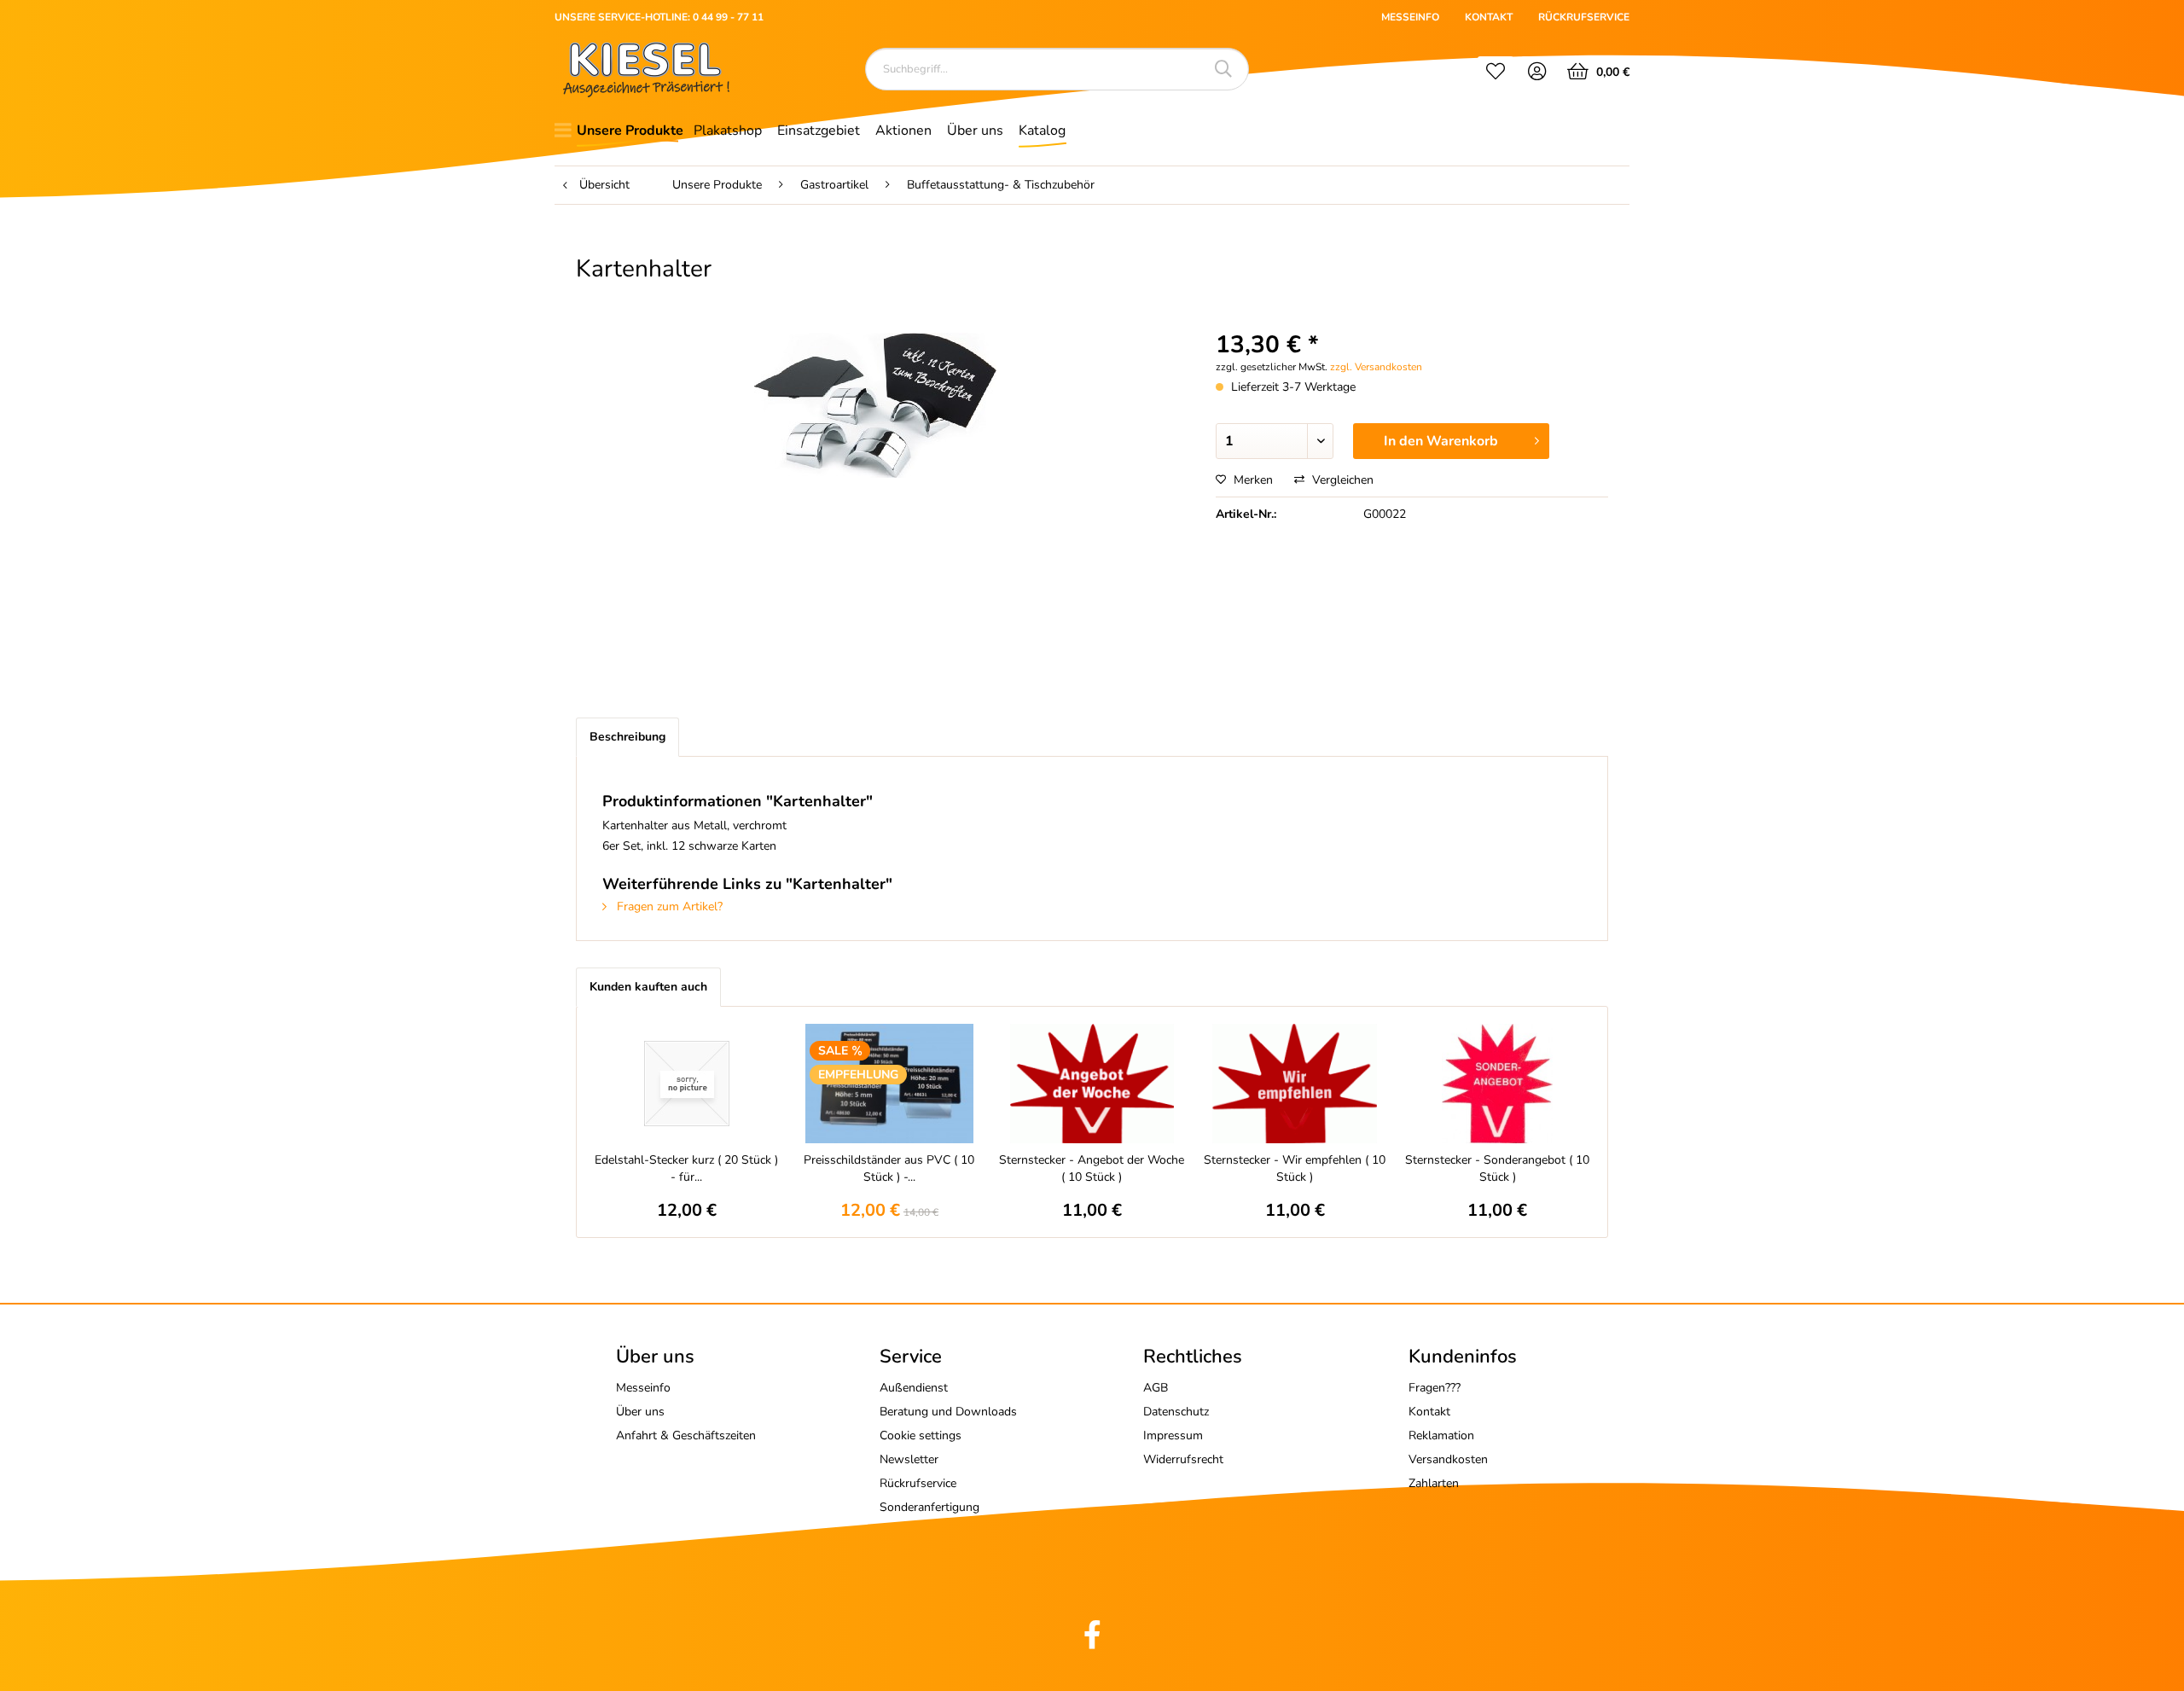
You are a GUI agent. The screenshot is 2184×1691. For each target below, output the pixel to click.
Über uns (640, 1412)
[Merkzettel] (1496, 73)
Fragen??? (1435, 1388)
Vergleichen (1341, 480)
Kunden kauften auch (648, 987)
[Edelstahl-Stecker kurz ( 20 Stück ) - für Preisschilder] (687, 1084)
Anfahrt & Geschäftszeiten (686, 1435)
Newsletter (909, 1459)
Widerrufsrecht (1183, 1459)
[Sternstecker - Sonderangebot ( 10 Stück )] (1497, 1084)
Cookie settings (921, 1435)
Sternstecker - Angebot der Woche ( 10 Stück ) (1092, 1168)
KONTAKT (1489, 17)
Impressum (1173, 1435)
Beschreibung (627, 737)
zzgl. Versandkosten (1376, 367)
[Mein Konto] (1538, 73)
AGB (1156, 1388)
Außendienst (914, 1388)
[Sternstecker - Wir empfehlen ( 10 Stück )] (1295, 1084)
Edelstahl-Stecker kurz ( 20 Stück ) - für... (686, 1168)
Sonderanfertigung (929, 1507)
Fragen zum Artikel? (668, 907)
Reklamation (1441, 1435)
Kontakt (1429, 1412)
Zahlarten (1434, 1483)
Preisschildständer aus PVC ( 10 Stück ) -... (889, 1168)
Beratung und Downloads (948, 1412)
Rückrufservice (918, 1483)
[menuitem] (1496, 73)
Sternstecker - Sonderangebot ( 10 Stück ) (1497, 1168)
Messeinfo (643, 1388)
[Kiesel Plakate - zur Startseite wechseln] (646, 70)
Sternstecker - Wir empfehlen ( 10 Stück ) (1295, 1168)
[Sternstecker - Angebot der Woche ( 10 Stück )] (1092, 1084)
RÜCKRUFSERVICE (1584, 17)
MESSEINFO (1410, 17)
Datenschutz (1176, 1412)
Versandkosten (1448, 1459)
